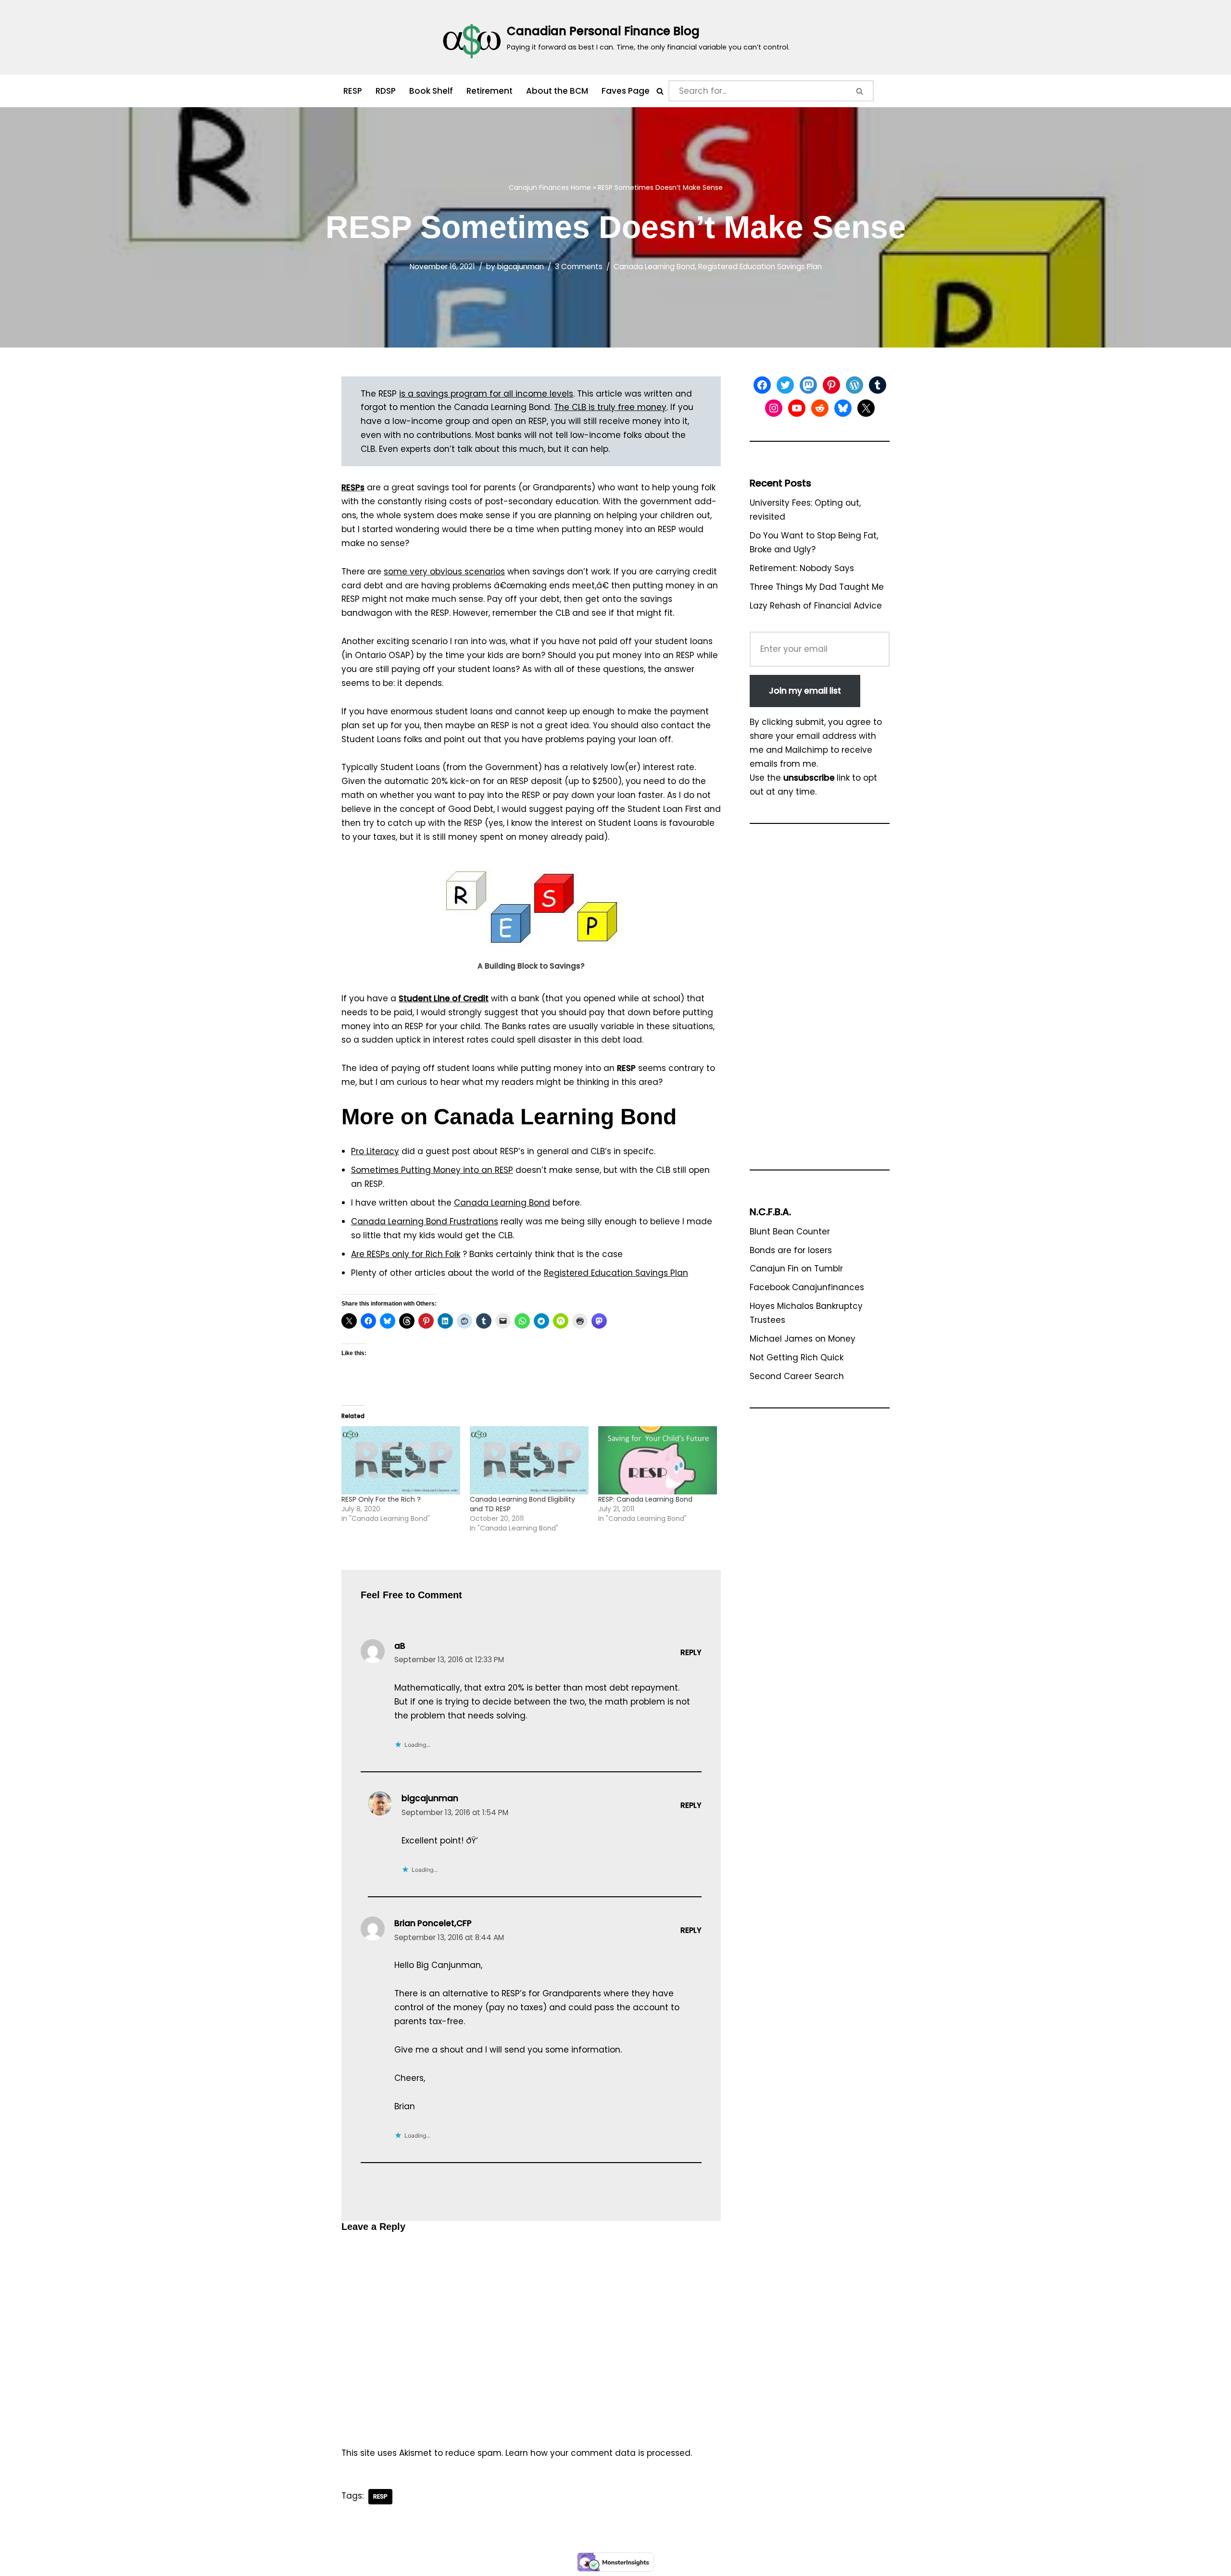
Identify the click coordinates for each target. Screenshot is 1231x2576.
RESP (353, 91)
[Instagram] (774, 408)
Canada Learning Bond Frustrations (425, 1221)
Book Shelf (431, 91)
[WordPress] (854, 385)
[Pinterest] (831, 385)
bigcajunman (521, 267)
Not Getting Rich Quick (797, 1357)
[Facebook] (762, 385)
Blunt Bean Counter (790, 1232)
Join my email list (805, 691)
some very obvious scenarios (444, 572)
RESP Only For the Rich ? (381, 1499)
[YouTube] (797, 408)
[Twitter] (785, 385)
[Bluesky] (843, 408)
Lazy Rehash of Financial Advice (816, 606)
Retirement (490, 91)
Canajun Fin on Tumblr (796, 1269)
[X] (866, 408)
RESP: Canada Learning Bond (645, 1499)
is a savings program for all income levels (486, 394)
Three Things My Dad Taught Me (817, 587)
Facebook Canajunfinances (807, 1287)
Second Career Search (797, 1376)
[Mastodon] (808, 385)
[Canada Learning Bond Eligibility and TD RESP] (529, 1460)
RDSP (386, 91)
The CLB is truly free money (610, 407)
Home (581, 187)
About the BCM (557, 91)
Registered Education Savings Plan (760, 267)
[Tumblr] (878, 385)
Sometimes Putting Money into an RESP (432, 1170)
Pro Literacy (375, 1151)
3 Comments (579, 267)
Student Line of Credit (444, 998)
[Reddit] (820, 408)
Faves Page (626, 91)
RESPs (353, 487)
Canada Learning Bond (654, 267)
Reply (691, 1652)
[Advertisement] (820, 1001)
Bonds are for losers (791, 1250)
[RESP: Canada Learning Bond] (658, 1460)
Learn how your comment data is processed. (599, 2453)
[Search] (660, 91)
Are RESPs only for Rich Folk (406, 1254)
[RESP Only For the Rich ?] (401, 1460)
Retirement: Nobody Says (802, 568)
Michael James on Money (803, 1339)
